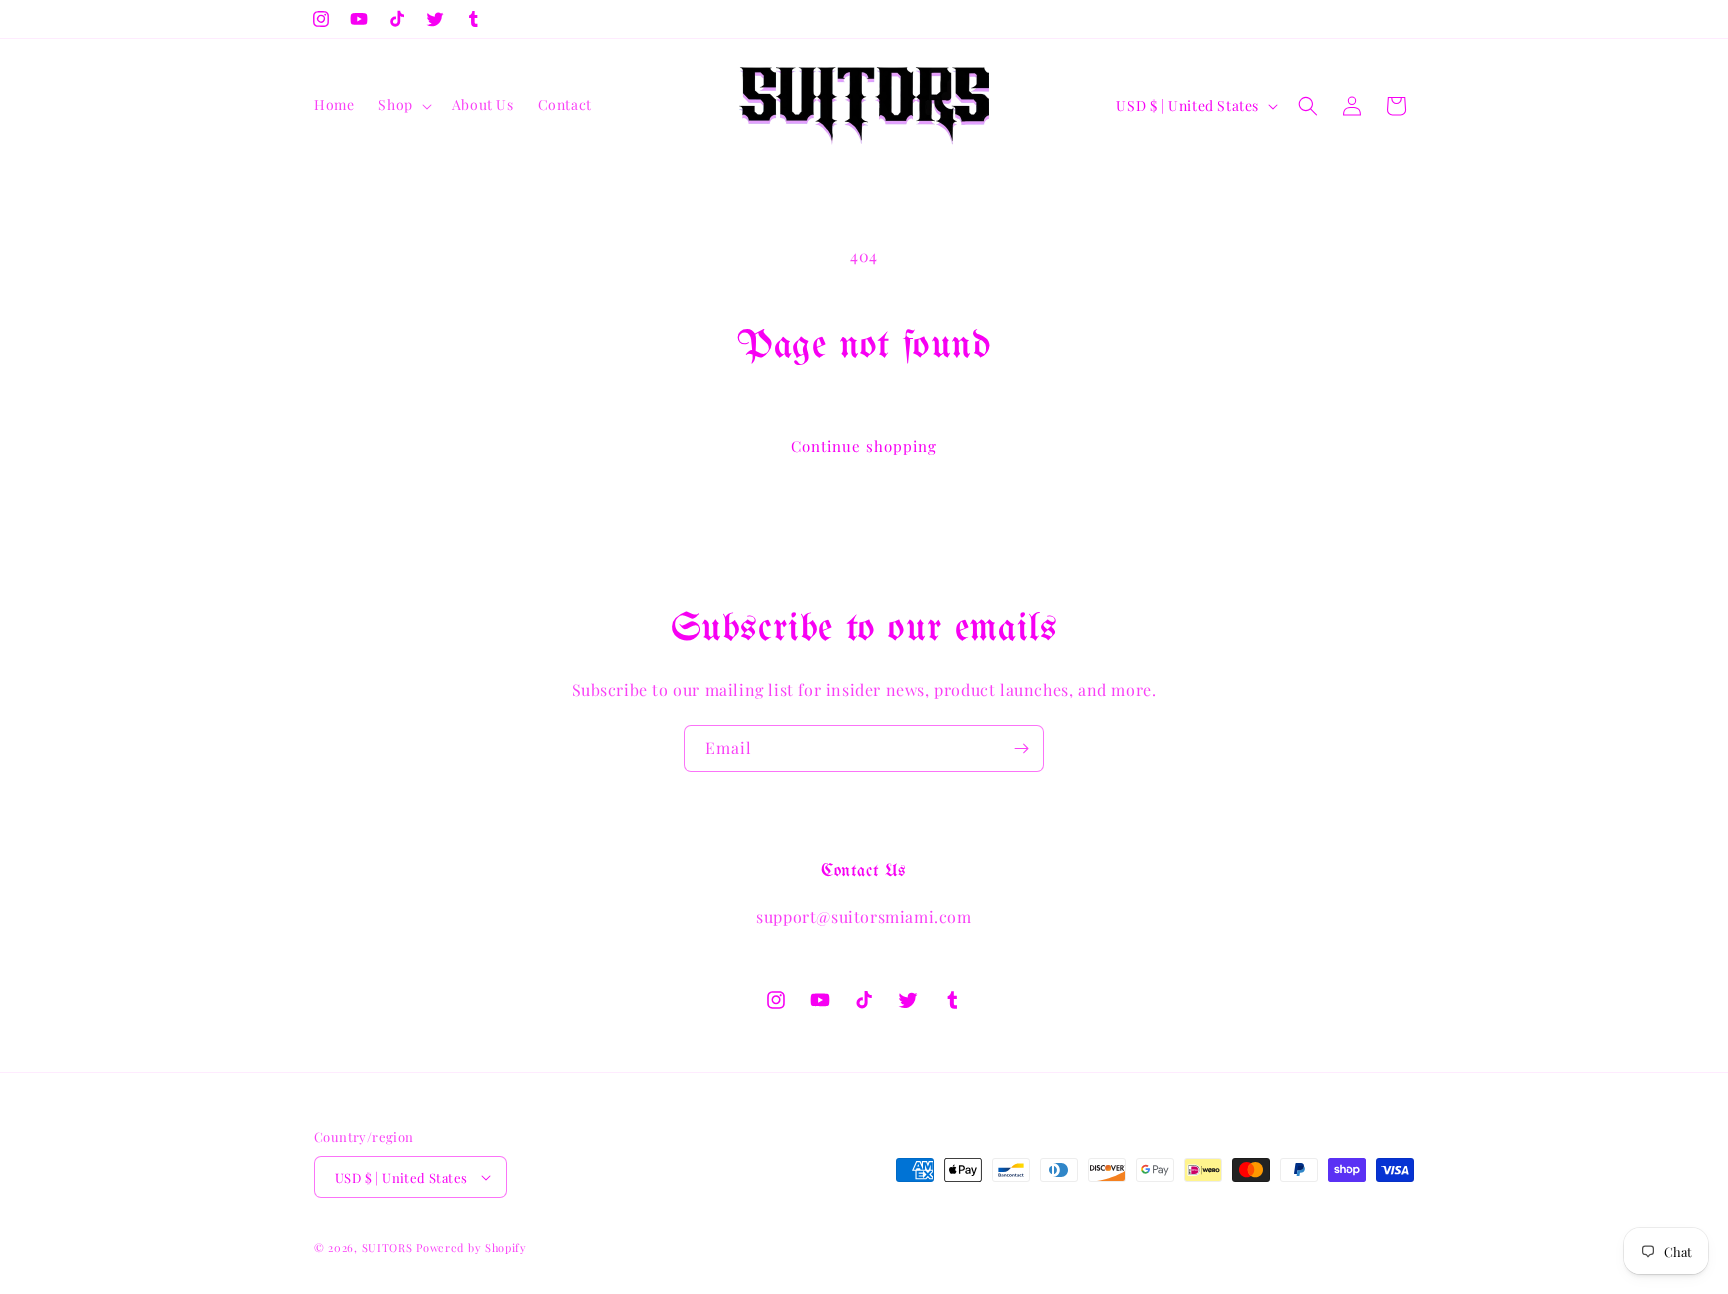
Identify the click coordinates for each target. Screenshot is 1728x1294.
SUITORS (387, 1247)
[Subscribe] (1021, 748)
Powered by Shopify (471, 1247)
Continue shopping (864, 446)
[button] (402, 105)
